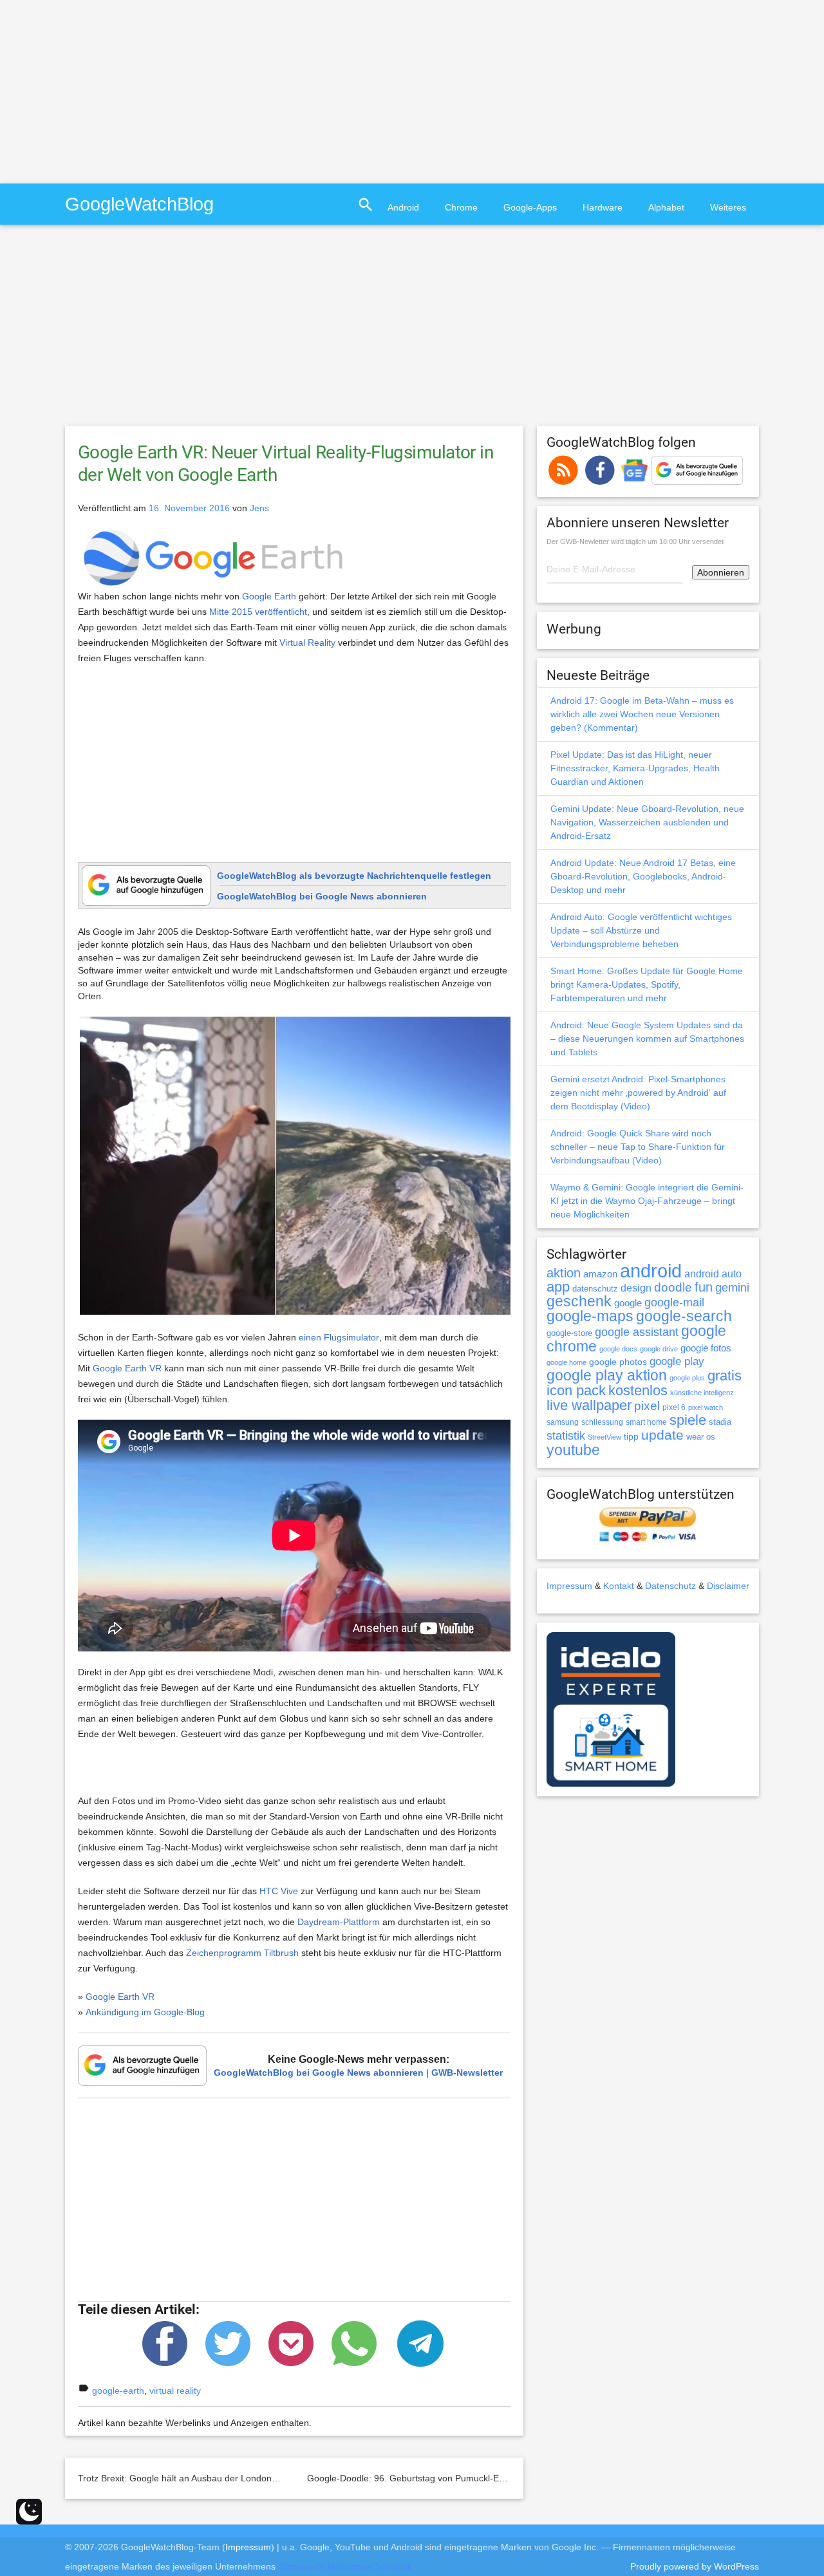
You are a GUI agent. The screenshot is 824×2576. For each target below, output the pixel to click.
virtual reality (175, 2391)
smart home (646, 1422)
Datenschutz (670, 1586)
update (662, 1435)
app (558, 1287)
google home (566, 1362)
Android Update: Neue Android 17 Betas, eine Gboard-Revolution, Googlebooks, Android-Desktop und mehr (643, 876)
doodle (673, 1287)
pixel (647, 1406)
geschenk (579, 1302)
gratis (725, 1376)
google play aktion (607, 1375)
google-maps (590, 1316)
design (636, 1288)
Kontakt (619, 1586)
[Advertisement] (108, 90)
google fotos (706, 1348)
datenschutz (595, 1289)
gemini (732, 1288)
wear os (701, 1437)
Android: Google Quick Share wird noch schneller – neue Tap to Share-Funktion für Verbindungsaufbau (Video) (638, 1147)
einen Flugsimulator (339, 1337)
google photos (618, 1362)
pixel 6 (674, 1407)
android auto (713, 1274)
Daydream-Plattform (339, 1922)
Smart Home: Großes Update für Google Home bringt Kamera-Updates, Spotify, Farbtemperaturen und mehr (647, 984)
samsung (563, 1422)
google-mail (674, 1302)
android (651, 1271)
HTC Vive (279, 1891)
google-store (569, 1333)
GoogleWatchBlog (139, 204)
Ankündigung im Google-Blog (145, 2012)
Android (403, 207)
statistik (566, 1436)
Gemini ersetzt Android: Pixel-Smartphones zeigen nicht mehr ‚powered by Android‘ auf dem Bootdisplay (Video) (638, 1093)
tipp (631, 1436)
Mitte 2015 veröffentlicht (258, 612)
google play (677, 1361)
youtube (573, 1450)
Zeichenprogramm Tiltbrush (242, 1953)
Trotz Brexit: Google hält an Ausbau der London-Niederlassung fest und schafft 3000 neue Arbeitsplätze (289, 2478)
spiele (688, 1420)
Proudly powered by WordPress (695, 2566)
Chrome (461, 207)
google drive (659, 1349)
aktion (564, 1273)
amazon (600, 1274)
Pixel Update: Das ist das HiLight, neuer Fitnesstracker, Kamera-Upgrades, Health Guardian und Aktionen (635, 768)
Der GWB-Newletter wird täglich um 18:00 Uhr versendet (635, 541)
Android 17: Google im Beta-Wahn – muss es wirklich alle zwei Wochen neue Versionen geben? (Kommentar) (642, 714)
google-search (684, 1316)
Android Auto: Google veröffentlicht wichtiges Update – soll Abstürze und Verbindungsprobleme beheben (641, 930)
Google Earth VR (127, 1368)
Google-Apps (530, 207)
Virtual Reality (307, 643)
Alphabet (666, 207)
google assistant (637, 1332)
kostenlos (638, 1390)
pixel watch (706, 1407)
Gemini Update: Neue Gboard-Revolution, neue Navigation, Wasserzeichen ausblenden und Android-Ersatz (647, 822)
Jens (259, 508)
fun (704, 1287)
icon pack (576, 1390)
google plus (687, 1378)
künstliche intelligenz (702, 1393)
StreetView (604, 1437)
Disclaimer (728, 1586)
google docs (618, 1349)
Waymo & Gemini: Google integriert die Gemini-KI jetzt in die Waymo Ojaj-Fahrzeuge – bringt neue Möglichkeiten (647, 1201)
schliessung (602, 1422)
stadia (720, 1422)
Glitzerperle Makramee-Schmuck (345, 2566)
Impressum (569, 1586)
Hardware (603, 207)
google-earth (118, 2391)
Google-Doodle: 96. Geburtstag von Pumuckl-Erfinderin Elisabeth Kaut (450, 2478)
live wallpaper (589, 1405)
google (628, 1303)
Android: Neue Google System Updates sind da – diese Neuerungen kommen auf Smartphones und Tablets (647, 1039)
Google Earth (269, 596)
